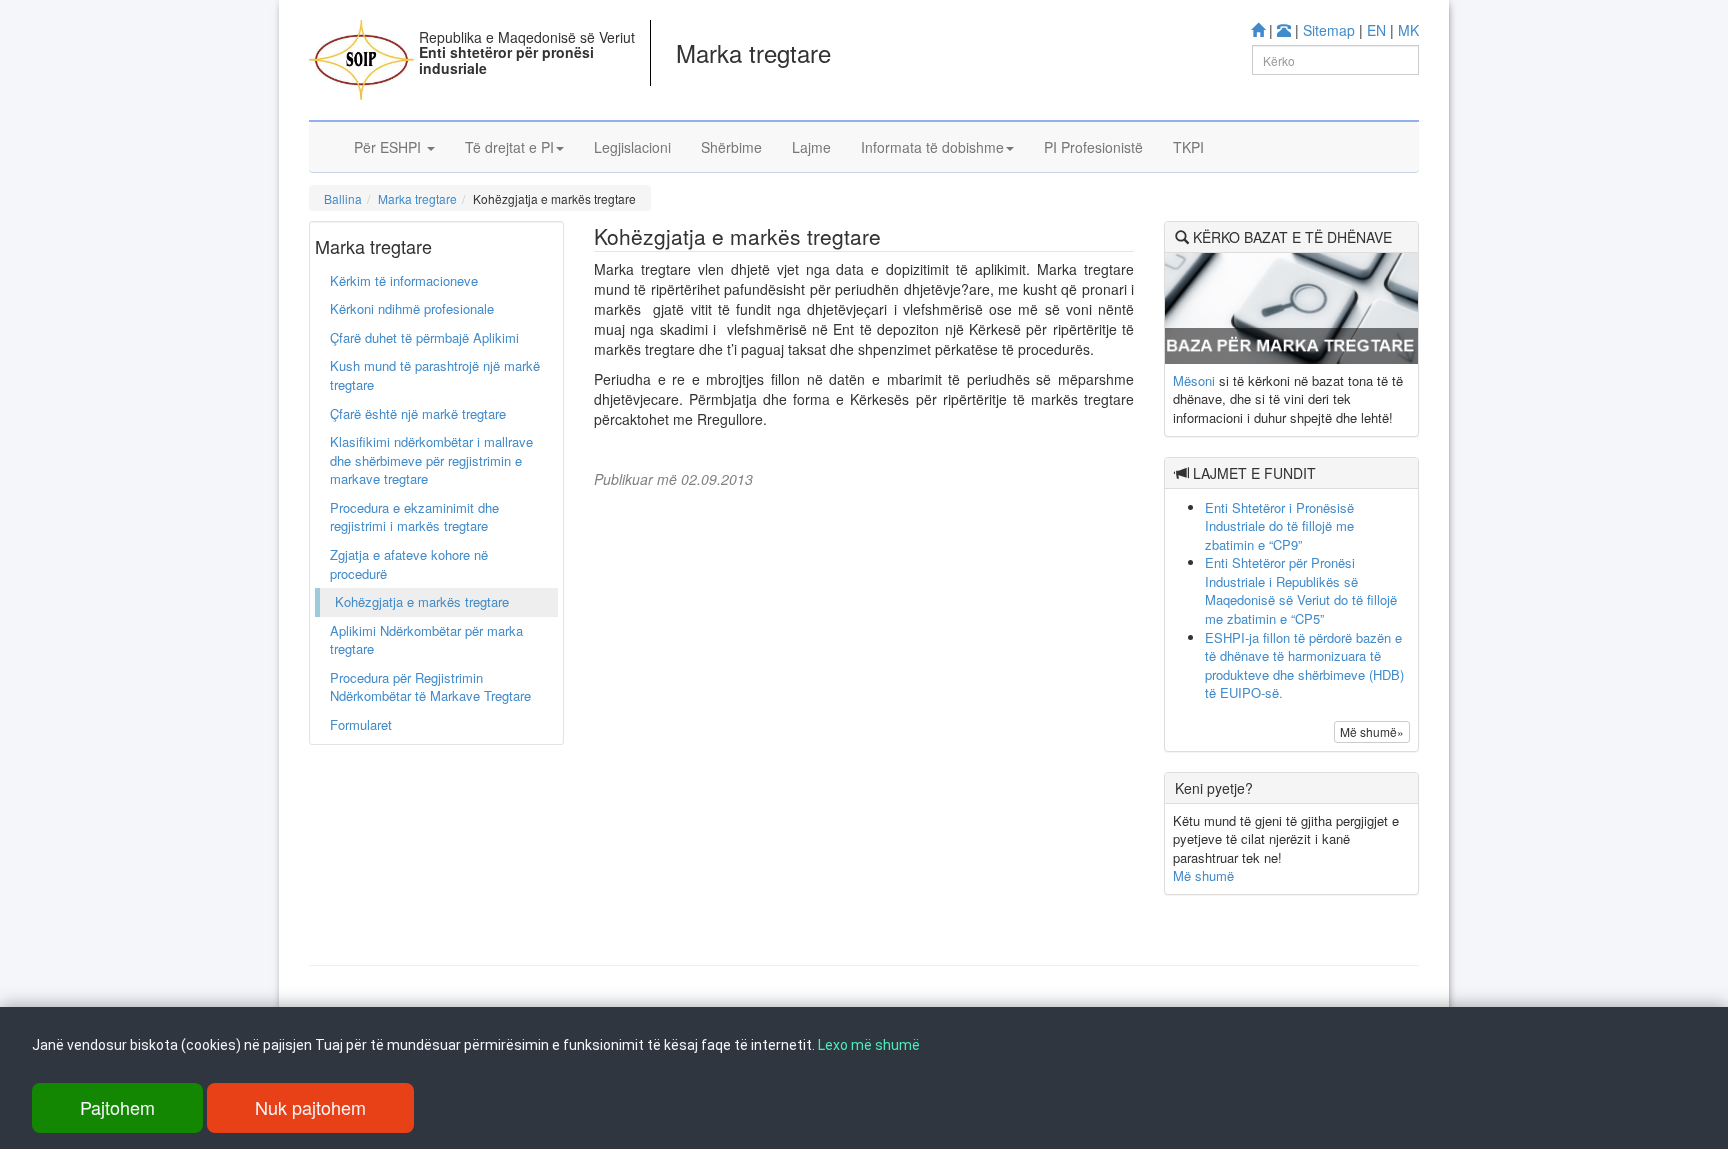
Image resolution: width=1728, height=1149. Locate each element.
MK (1408, 30)
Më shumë (1203, 875)
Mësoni (1194, 380)
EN (1376, 30)
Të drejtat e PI (509, 147)
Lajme (811, 147)
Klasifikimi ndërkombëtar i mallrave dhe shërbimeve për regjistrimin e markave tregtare (431, 460)
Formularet (361, 724)
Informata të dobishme (932, 147)
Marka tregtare (417, 198)
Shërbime (731, 147)
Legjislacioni (632, 147)
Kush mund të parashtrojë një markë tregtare (435, 375)
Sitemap (1329, 30)
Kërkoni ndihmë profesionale (412, 308)
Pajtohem (117, 1107)
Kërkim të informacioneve (404, 280)
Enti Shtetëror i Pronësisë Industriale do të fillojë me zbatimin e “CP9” (1279, 526)
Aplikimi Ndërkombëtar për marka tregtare (426, 640)
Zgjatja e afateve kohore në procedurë (409, 564)
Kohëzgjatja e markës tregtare (422, 601)
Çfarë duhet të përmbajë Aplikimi (424, 337)
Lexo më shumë (869, 1045)
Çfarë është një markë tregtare (418, 413)
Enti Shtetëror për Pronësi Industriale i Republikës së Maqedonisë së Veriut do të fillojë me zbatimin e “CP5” (1301, 590)
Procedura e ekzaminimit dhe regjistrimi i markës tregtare (414, 517)
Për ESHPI (389, 147)
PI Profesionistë (1093, 147)
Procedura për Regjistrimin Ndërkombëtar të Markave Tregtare (430, 687)
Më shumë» (1372, 731)
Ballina (343, 198)
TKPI (1188, 147)
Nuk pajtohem (310, 1107)
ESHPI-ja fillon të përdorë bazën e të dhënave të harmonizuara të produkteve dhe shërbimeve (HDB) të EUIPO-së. (1304, 665)
